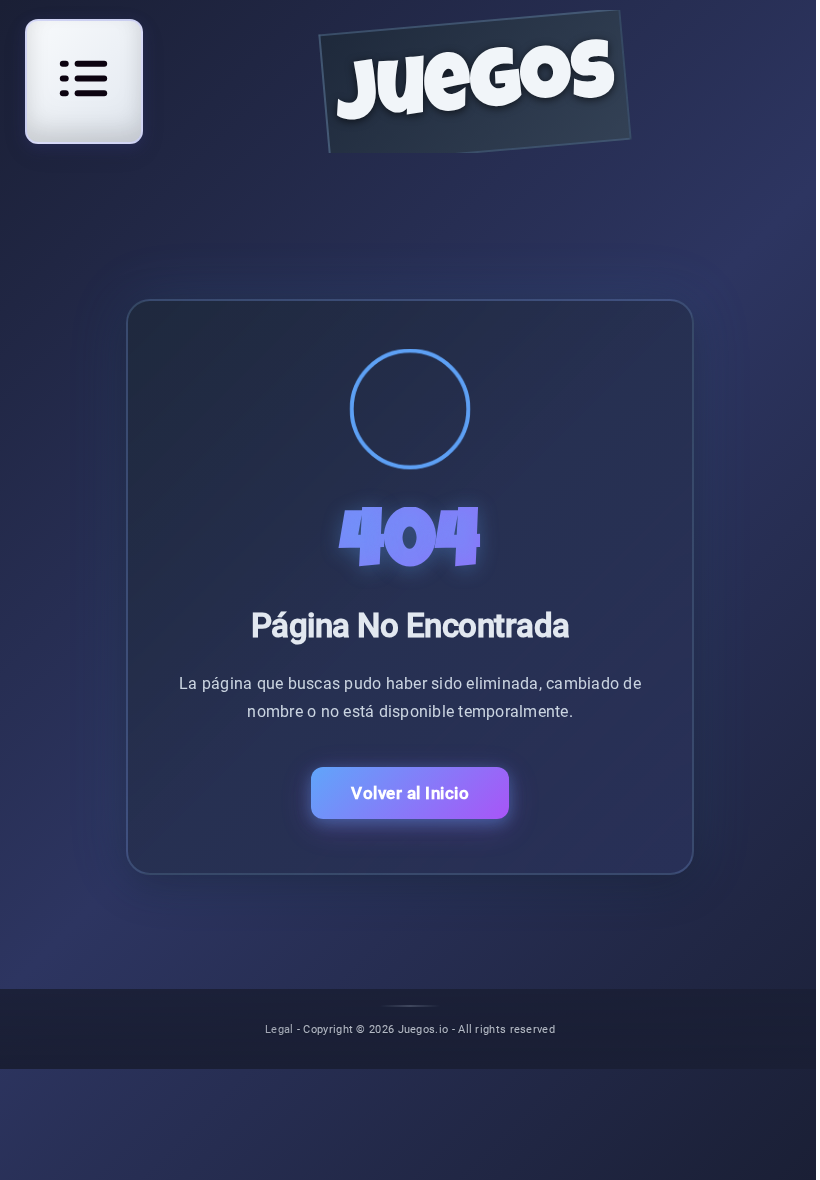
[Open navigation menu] (84, 78)
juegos (475, 91)
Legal (279, 1028)
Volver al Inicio (410, 793)
